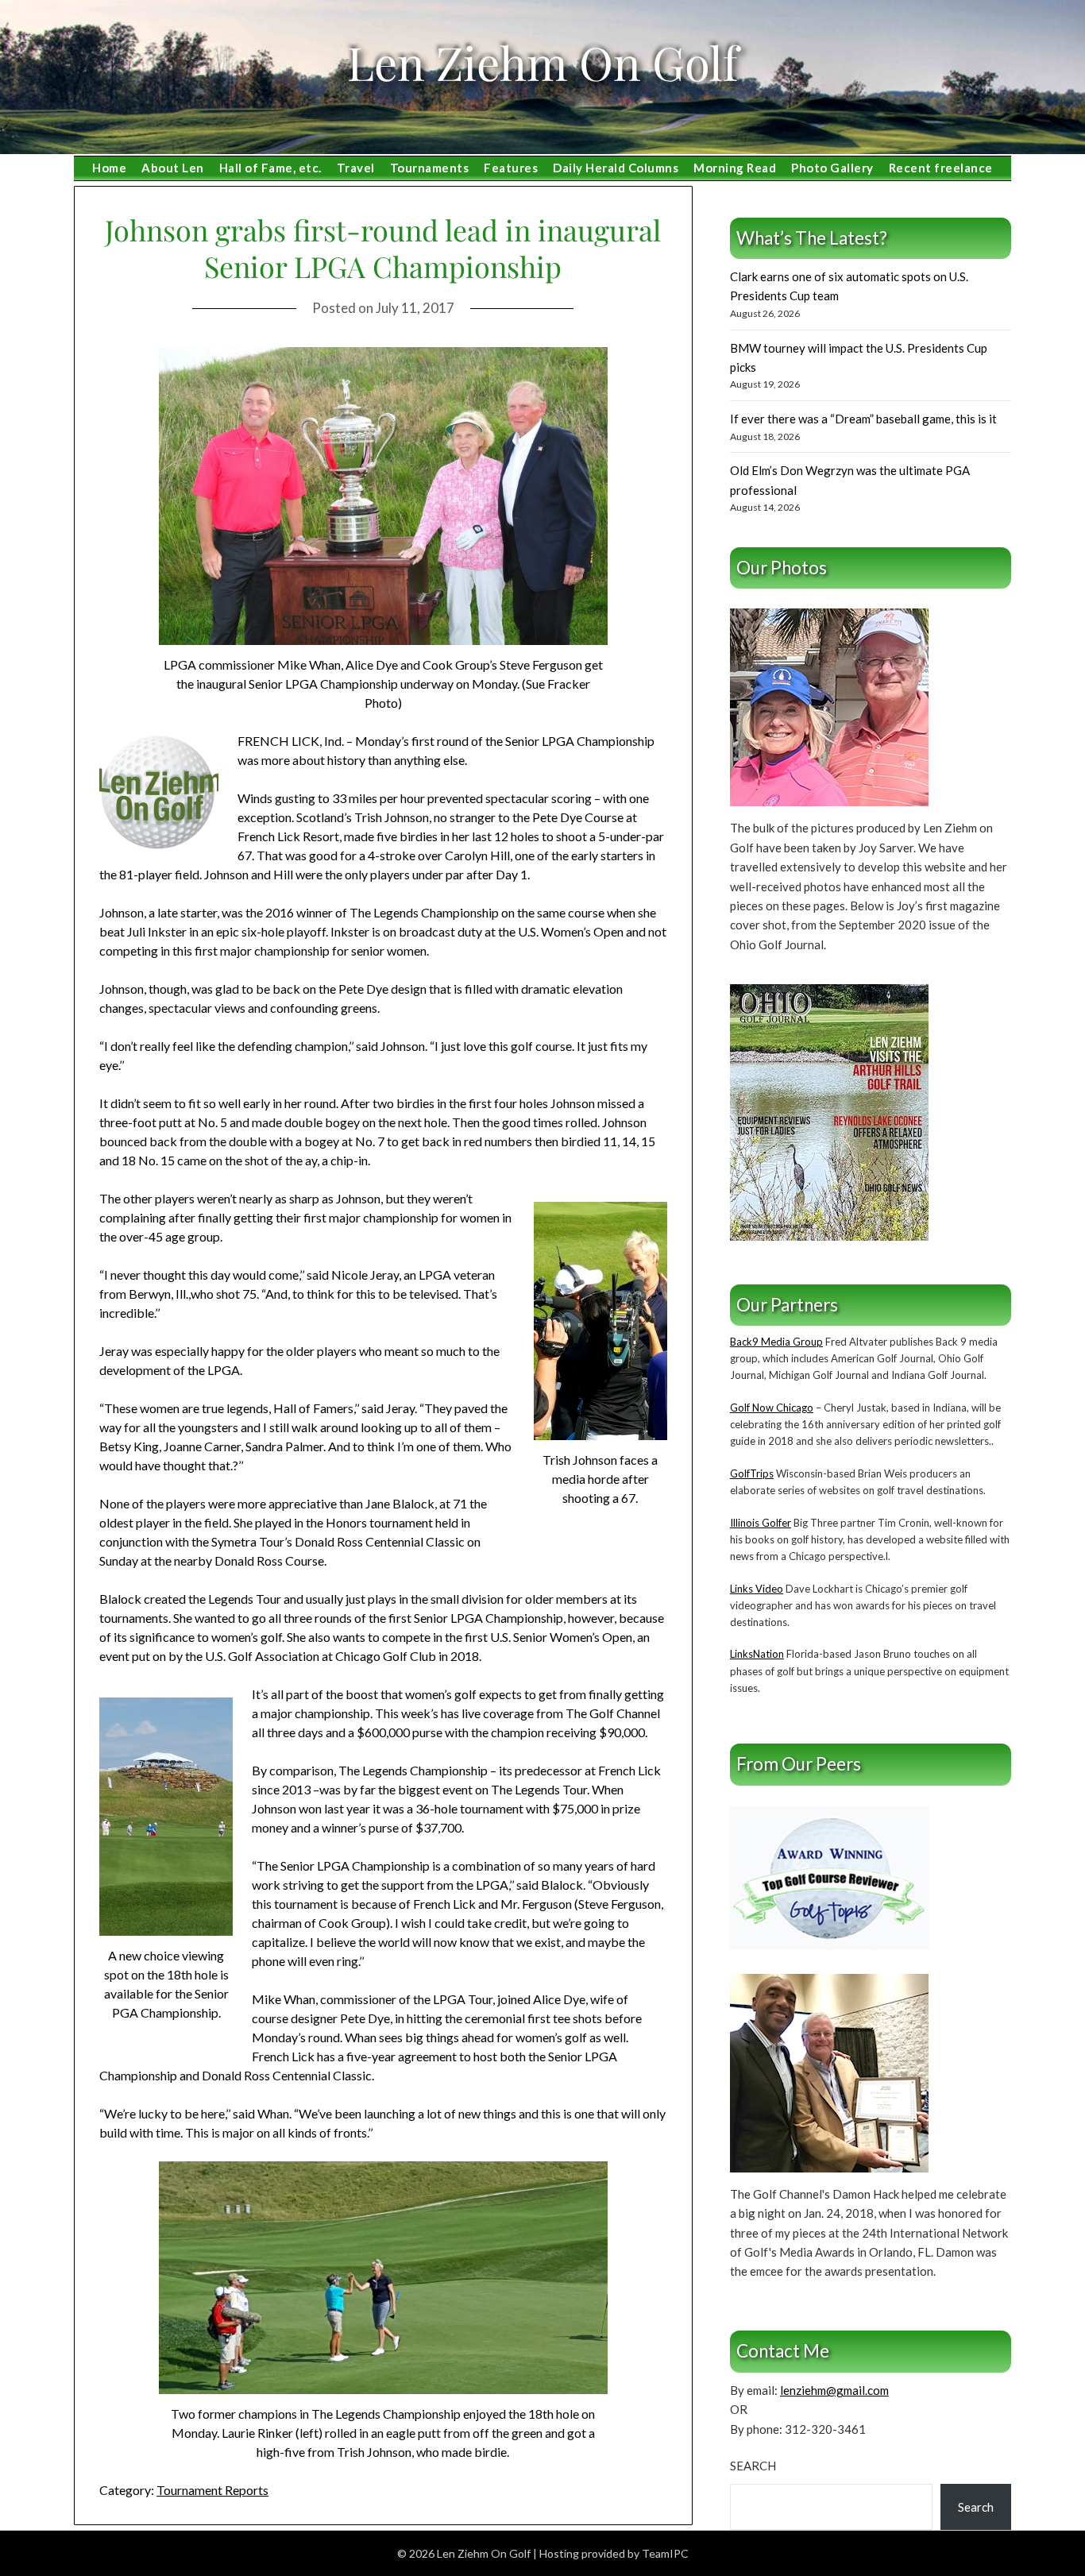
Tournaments (430, 168)
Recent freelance (941, 168)
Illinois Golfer (761, 1523)
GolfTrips (752, 1473)
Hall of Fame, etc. (270, 168)
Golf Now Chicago (772, 1408)
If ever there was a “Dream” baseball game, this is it (863, 419)
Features (511, 168)
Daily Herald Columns (616, 168)
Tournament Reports (212, 2490)
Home (109, 168)
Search (753, 2466)
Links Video (757, 1589)
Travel (356, 168)
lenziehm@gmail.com (834, 2390)
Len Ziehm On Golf (542, 62)
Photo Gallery (832, 168)
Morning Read (735, 168)
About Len (173, 168)
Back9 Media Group (776, 1342)
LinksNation (757, 1654)
